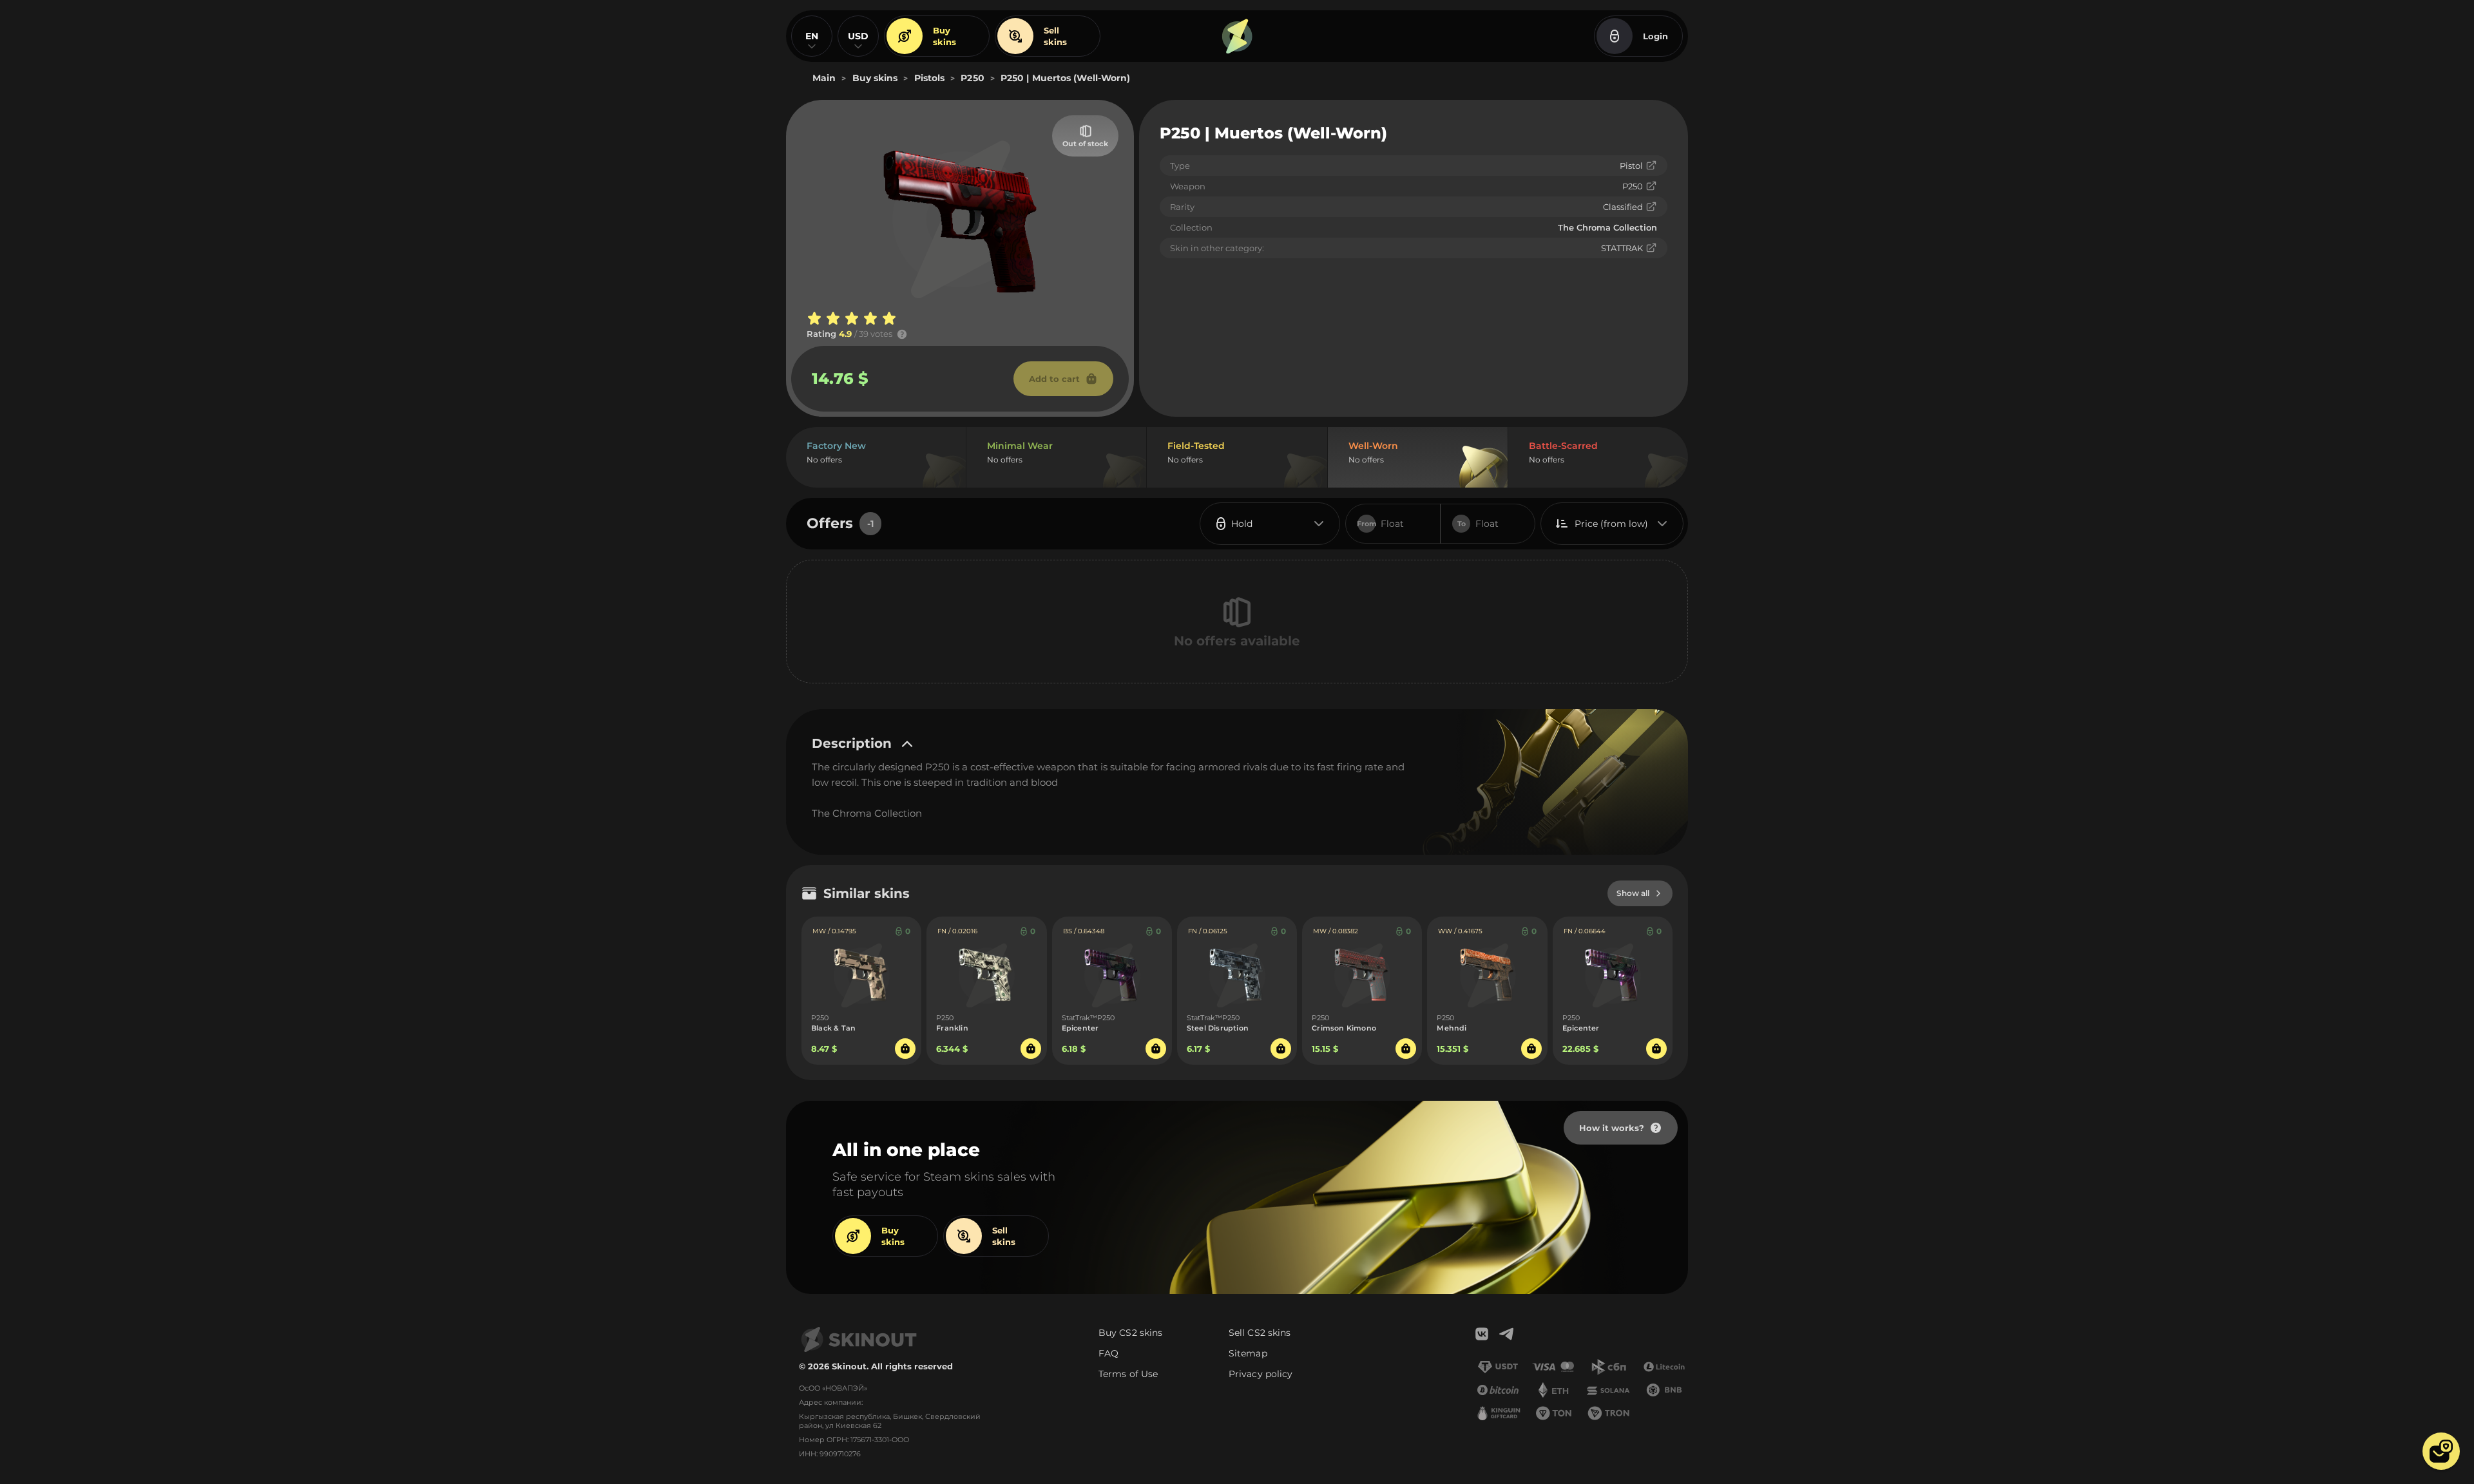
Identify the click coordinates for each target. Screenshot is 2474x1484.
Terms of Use (1128, 1374)
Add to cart (1054, 379)
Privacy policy (1261, 1374)
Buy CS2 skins (1130, 1333)
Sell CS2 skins (1260, 1333)
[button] (2441, 1451)
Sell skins (1055, 36)
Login (1655, 36)
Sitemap (1248, 1353)
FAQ (1108, 1353)
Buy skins (945, 36)
